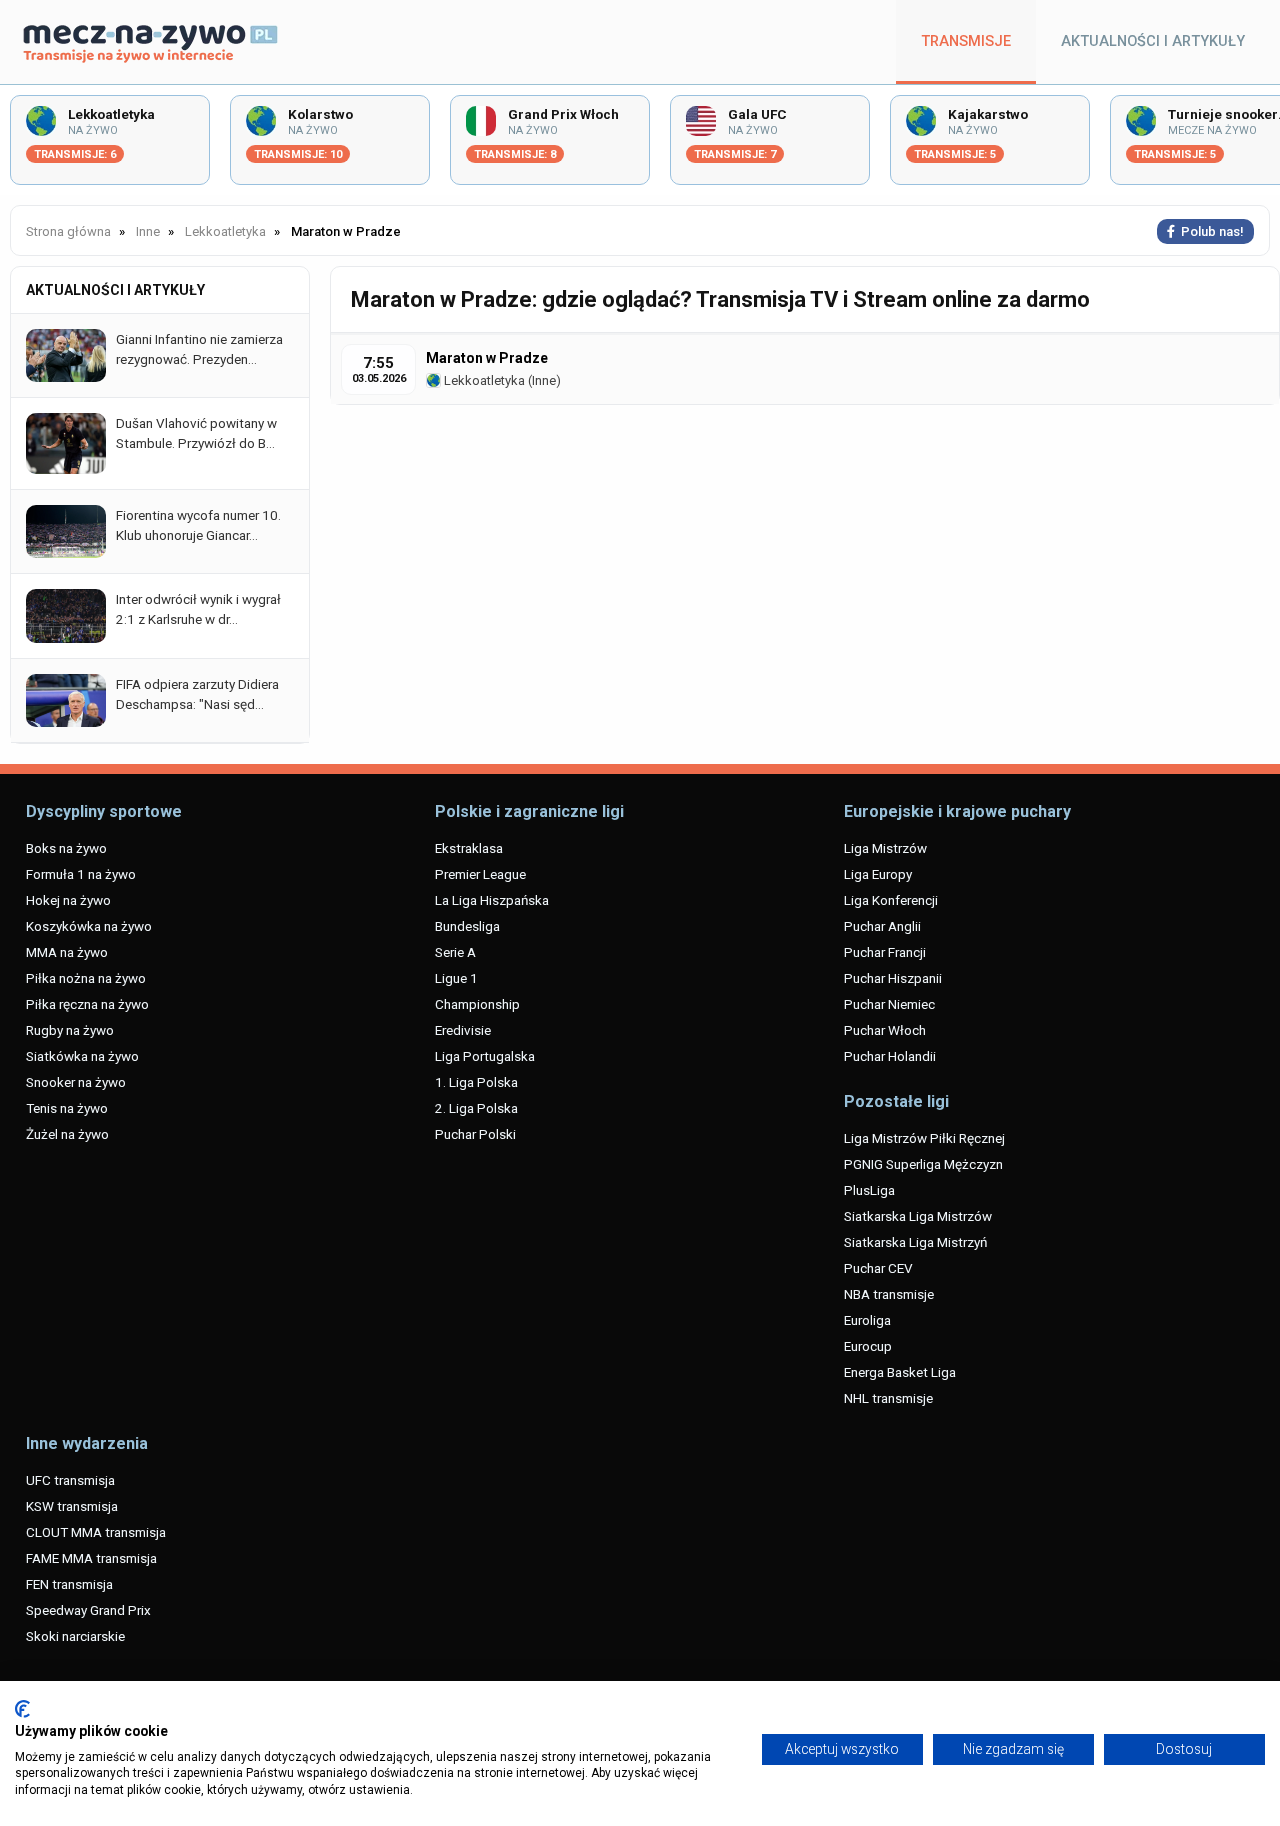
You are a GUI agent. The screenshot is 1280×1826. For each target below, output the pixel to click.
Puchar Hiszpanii (893, 978)
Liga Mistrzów (885, 848)
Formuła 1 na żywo (81, 874)
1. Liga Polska (476, 1082)
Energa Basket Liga (900, 1372)
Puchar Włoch (885, 1030)
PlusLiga (869, 1190)
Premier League (480, 874)
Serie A (455, 952)
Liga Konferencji (891, 900)
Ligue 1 (456, 978)
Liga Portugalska (485, 1056)
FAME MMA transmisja (91, 1558)
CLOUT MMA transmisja (96, 1532)
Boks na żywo (66, 848)
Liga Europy (878, 874)
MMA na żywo (67, 952)
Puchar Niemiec (889, 1004)
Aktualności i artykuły (1153, 41)
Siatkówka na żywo (82, 1056)
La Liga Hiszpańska (492, 900)
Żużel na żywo (67, 1134)
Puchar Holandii (890, 1056)
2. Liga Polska (476, 1108)
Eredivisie (463, 1030)
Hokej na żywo (68, 900)
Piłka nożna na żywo (86, 978)
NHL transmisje (888, 1398)
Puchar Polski (475, 1134)
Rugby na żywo (70, 1030)
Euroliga (867, 1320)
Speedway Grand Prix (88, 1610)
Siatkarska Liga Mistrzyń (915, 1242)
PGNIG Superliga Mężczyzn (923, 1164)
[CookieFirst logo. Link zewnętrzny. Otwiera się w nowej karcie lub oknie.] (22, 1709)
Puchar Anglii (882, 926)
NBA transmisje (889, 1294)
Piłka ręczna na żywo (87, 1004)
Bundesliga (467, 926)
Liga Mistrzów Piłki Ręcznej (924, 1138)
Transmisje (966, 41)
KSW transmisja (72, 1506)
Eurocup (868, 1346)
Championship (477, 1004)
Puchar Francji (885, 952)
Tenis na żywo (67, 1108)
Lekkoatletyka (483, 380)
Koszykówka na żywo (89, 926)
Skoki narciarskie (75, 1636)
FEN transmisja (69, 1584)
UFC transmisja (70, 1480)
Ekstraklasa (469, 848)
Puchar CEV (878, 1268)
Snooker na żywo (76, 1082)
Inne (544, 380)
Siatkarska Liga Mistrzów (918, 1216)
